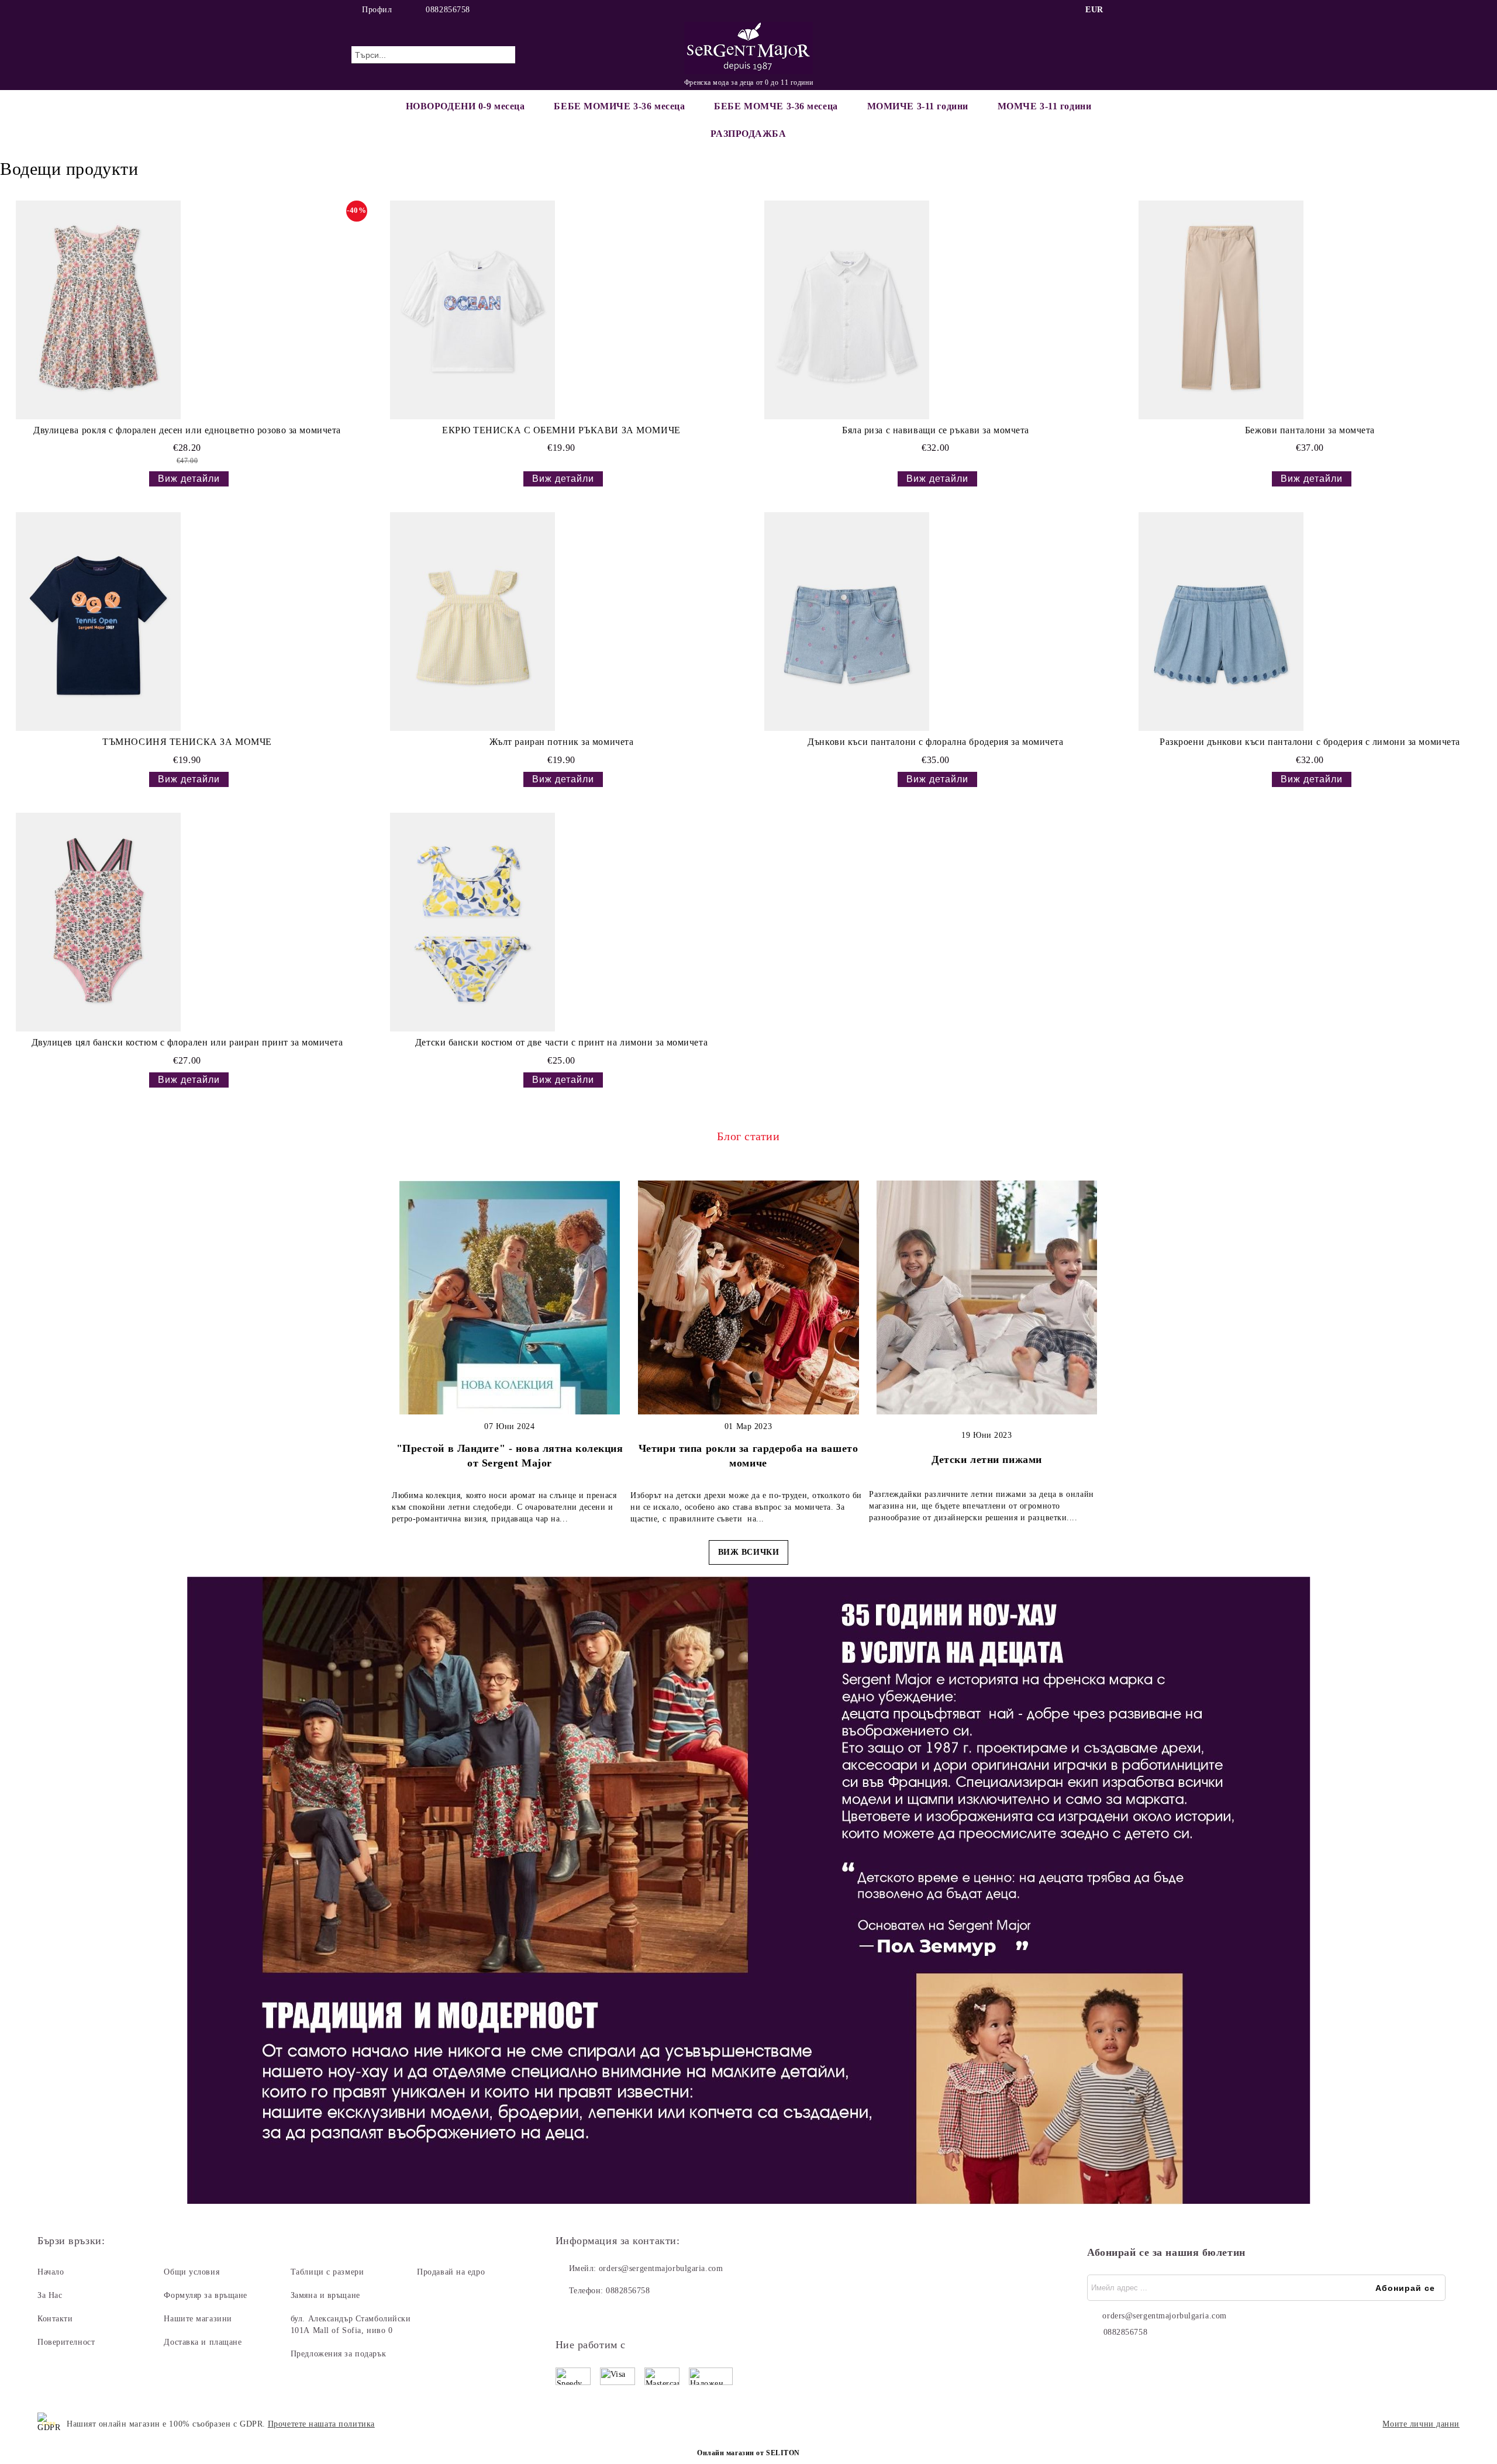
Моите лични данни (1421, 2424)
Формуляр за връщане (206, 2295)
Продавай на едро (451, 2272)
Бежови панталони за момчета (1310, 430)
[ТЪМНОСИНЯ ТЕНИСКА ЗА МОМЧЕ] (98, 622)
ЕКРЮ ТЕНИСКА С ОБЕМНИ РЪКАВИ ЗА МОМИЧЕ (561, 430)
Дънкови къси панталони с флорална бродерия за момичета (935, 742)
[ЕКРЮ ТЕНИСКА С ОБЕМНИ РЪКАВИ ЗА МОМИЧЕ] (472, 310)
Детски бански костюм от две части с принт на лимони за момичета (561, 1042)
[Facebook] (1122, 10)
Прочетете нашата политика (321, 2424)
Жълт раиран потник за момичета (562, 742)
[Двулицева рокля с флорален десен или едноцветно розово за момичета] (98, 310)
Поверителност (66, 2342)
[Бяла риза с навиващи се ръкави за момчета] (847, 310)
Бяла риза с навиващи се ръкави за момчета (936, 430)
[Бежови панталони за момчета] (1221, 310)
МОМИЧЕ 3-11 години (918, 106)
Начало (51, 2272)
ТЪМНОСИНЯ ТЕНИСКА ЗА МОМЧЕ (187, 742)
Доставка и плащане (203, 2342)
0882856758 (448, 10)
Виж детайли (189, 479)
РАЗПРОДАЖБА (748, 134)
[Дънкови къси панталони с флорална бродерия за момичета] (847, 622)
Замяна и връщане (325, 2295)
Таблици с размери (327, 2272)
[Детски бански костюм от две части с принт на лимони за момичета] (472, 922)
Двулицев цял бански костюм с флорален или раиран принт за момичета (187, 1042)
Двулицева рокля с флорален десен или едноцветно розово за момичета (187, 430)
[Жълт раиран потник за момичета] (472, 622)
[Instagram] (1139, 10)
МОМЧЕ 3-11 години (1045, 106)
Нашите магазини (198, 2319)
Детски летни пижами (987, 1459)
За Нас (50, 2295)
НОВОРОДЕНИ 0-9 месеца (465, 106)
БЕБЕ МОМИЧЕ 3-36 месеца (619, 106)
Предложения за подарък (338, 2354)
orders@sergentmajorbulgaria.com (661, 2268)
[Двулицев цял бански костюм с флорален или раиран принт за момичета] (98, 922)
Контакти (55, 2319)
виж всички (749, 1552)
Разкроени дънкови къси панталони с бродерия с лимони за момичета (1310, 742)
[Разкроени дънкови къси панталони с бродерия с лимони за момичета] (1221, 622)
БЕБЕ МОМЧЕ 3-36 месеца (776, 106)
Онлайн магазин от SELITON (748, 2453)
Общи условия (192, 2272)
